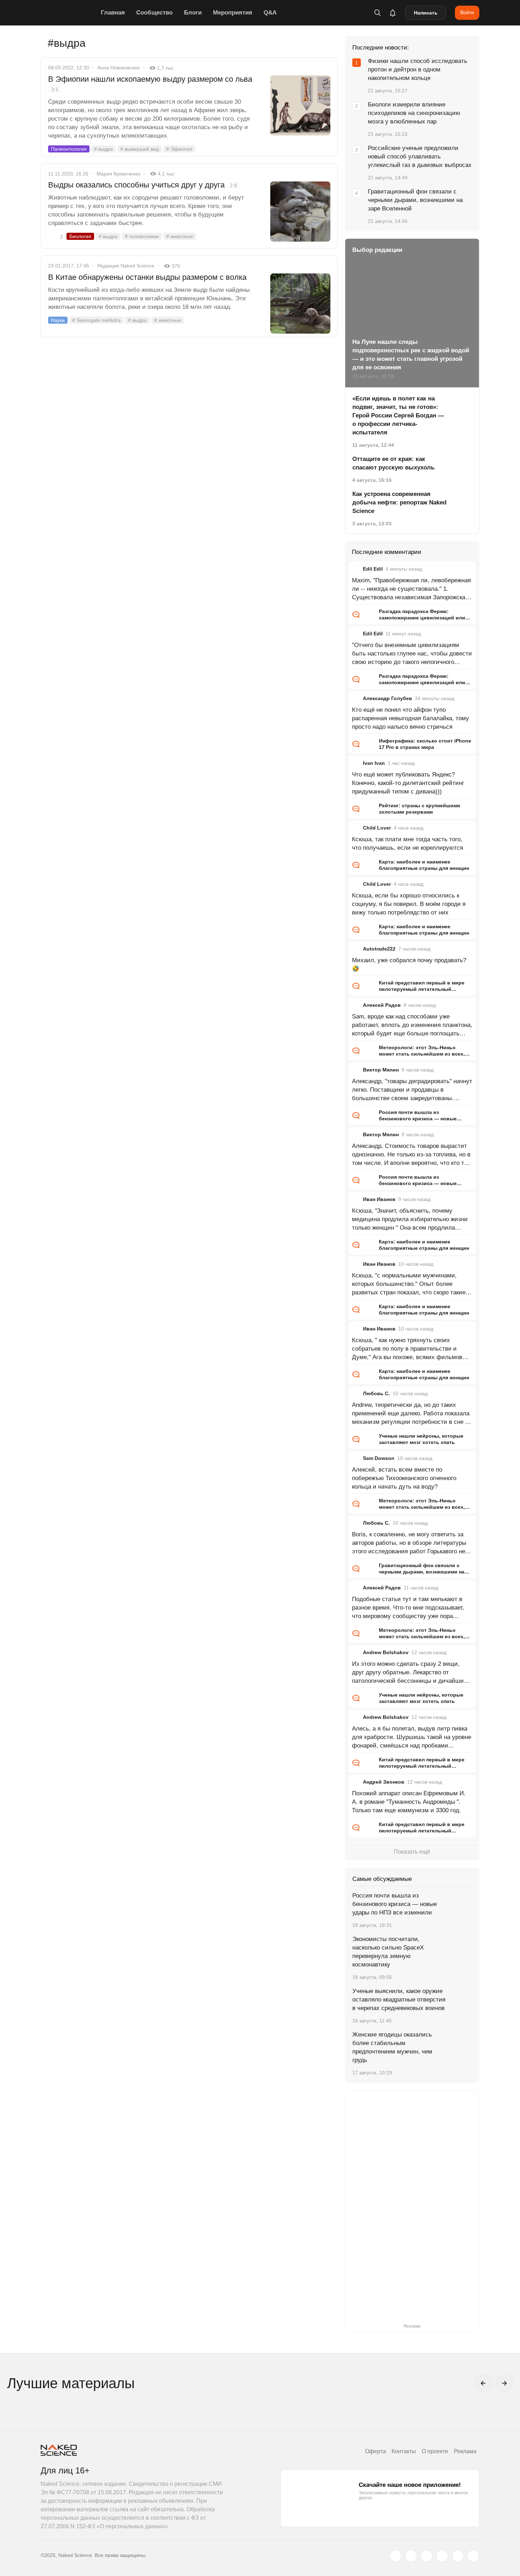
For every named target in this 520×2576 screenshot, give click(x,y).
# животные (180, 236)
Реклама (465, 2451)
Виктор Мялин (381, 1070)
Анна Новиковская (119, 68)
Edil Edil (373, 569)
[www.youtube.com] (427, 2556)
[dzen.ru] (442, 2556)
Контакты (404, 2451)
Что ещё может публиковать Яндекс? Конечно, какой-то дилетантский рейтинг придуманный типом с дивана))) (408, 783)
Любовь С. (376, 1393)
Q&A (270, 13)
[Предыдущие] (483, 2383)
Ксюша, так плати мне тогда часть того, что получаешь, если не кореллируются (408, 844)
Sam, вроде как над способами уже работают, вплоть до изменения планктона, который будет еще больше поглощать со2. (412, 1026)
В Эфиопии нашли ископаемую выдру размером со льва (150, 83)
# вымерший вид (140, 149)
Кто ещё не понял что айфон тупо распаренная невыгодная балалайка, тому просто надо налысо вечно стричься (411, 718)
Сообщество (154, 13)
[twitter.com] (395, 2556)
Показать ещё (412, 1852)
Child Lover (377, 828)
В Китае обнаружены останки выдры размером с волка (147, 277)
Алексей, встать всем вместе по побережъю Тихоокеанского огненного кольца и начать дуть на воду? (404, 1478)
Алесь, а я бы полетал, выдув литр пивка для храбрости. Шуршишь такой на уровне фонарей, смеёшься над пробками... (412, 1737)
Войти (467, 12)
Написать (426, 13)
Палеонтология (69, 149)
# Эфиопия (179, 149)
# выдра (103, 149)
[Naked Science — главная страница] (69, 13)
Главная (113, 13)
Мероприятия (233, 13)
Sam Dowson (379, 1458)
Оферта (375, 2451)
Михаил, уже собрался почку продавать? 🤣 (409, 964)
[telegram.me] (458, 2556)
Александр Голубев (388, 698)
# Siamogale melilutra (96, 320)
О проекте (435, 2451)
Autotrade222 (379, 949)
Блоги (193, 13)
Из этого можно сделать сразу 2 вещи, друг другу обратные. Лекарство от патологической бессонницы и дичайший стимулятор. (410, 1673)
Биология (80, 236)
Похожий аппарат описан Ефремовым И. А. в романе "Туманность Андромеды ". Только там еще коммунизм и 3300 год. (409, 1802)
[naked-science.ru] (473, 2556)
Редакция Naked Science (126, 266)
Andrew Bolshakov (386, 1652)
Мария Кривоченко (119, 174)
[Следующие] (504, 2383)
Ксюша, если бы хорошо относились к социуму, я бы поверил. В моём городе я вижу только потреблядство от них (409, 904)
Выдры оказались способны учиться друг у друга (143, 185)
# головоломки (142, 236)
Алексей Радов (382, 1005)
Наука (58, 320)
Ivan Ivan (374, 763)
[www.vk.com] (411, 2556)
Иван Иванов (379, 1199)
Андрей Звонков (384, 1782)
